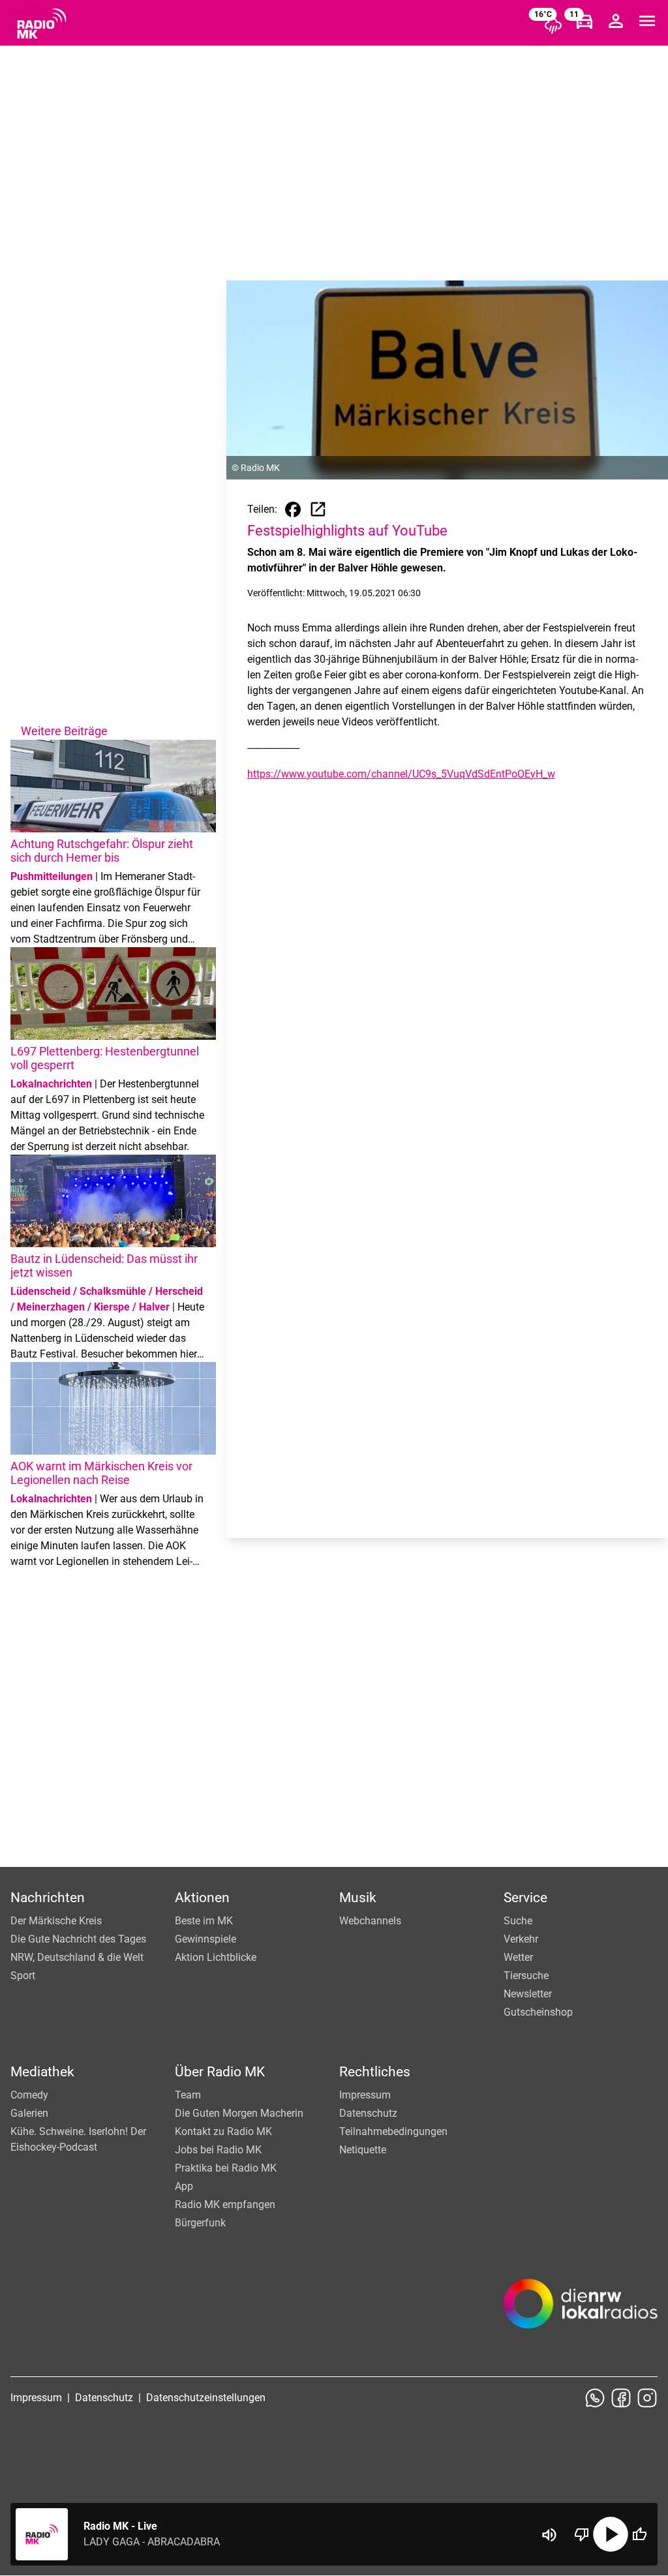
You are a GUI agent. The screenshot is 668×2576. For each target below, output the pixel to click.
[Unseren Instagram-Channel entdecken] (647, 2398)
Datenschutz (368, 2113)
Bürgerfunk (200, 2223)
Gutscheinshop (538, 2012)
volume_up (549, 2535)
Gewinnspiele (205, 1939)
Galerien (29, 2113)
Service (525, 1898)
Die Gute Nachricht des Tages (78, 1939)
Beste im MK (204, 1921)
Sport (23, 1976)
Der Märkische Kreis (56, 1921)
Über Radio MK (220, 2072)
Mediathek (42, 2072)
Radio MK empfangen (225, 2205)
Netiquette (363, 2150)
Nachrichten (48, 1898)
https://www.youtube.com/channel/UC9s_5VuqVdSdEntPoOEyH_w (401, 774)
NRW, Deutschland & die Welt (77, 1957)
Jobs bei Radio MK (218, 2150)
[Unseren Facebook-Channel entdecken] (621, 2398)
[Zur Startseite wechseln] (42, 23)
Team (188, 2095)
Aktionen (202, 1898)
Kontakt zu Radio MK (223, 2131)
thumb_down (582, 2534)
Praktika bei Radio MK (226, 2168)
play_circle (611, 2534)
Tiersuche (526, 1976)
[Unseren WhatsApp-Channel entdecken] (595, 2398)
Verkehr (521, 1939)
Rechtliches (375, 2072)
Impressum (365, 2095)
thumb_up (639, 2534)
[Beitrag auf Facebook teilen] (293, 509)
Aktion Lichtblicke (216, 1957)
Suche (518, 1921)
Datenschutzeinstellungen (206, 2398)
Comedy (29, 2095)
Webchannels (370, 1921)
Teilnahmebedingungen (393, 2131)
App (184, 2186)
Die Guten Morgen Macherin (239, 2113)
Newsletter (528, 1994)
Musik (358, 1898)
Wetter (518, 1957)
